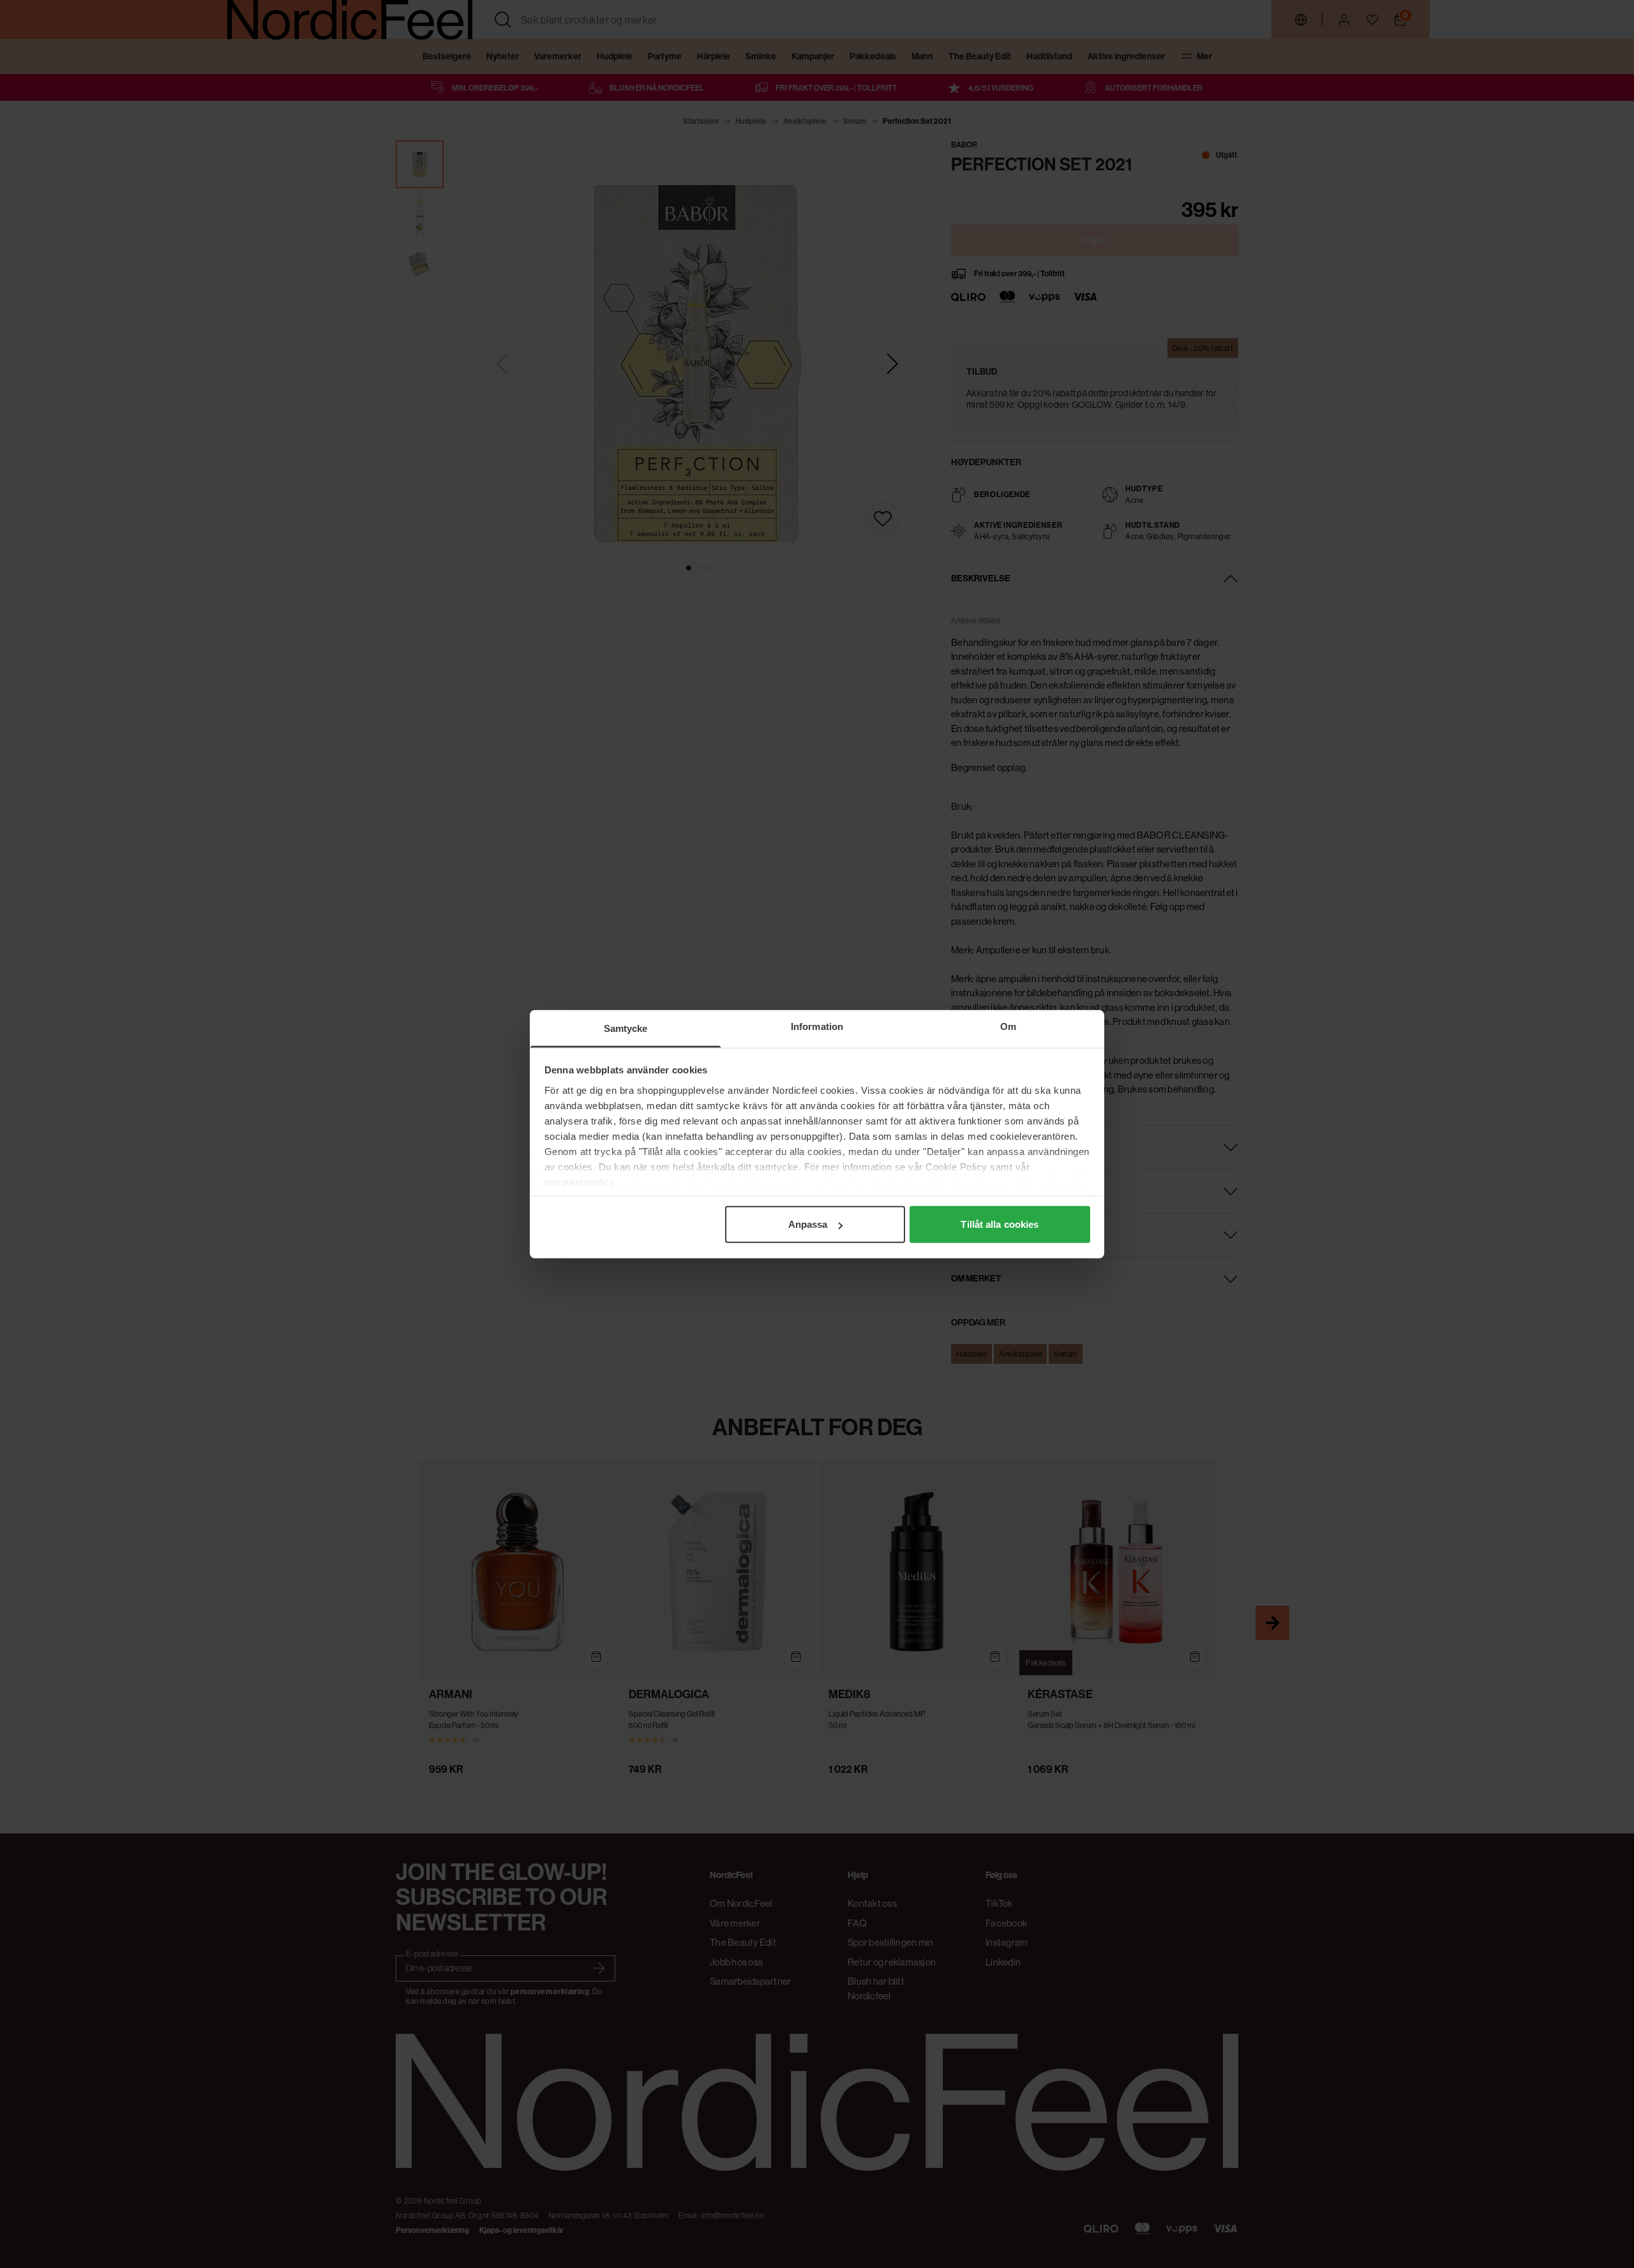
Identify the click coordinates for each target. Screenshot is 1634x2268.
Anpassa (808, 1224)
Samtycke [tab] (626, 1028)
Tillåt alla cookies (1000, 1224)
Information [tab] (817, 1026)
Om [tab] (1008, 1026)
